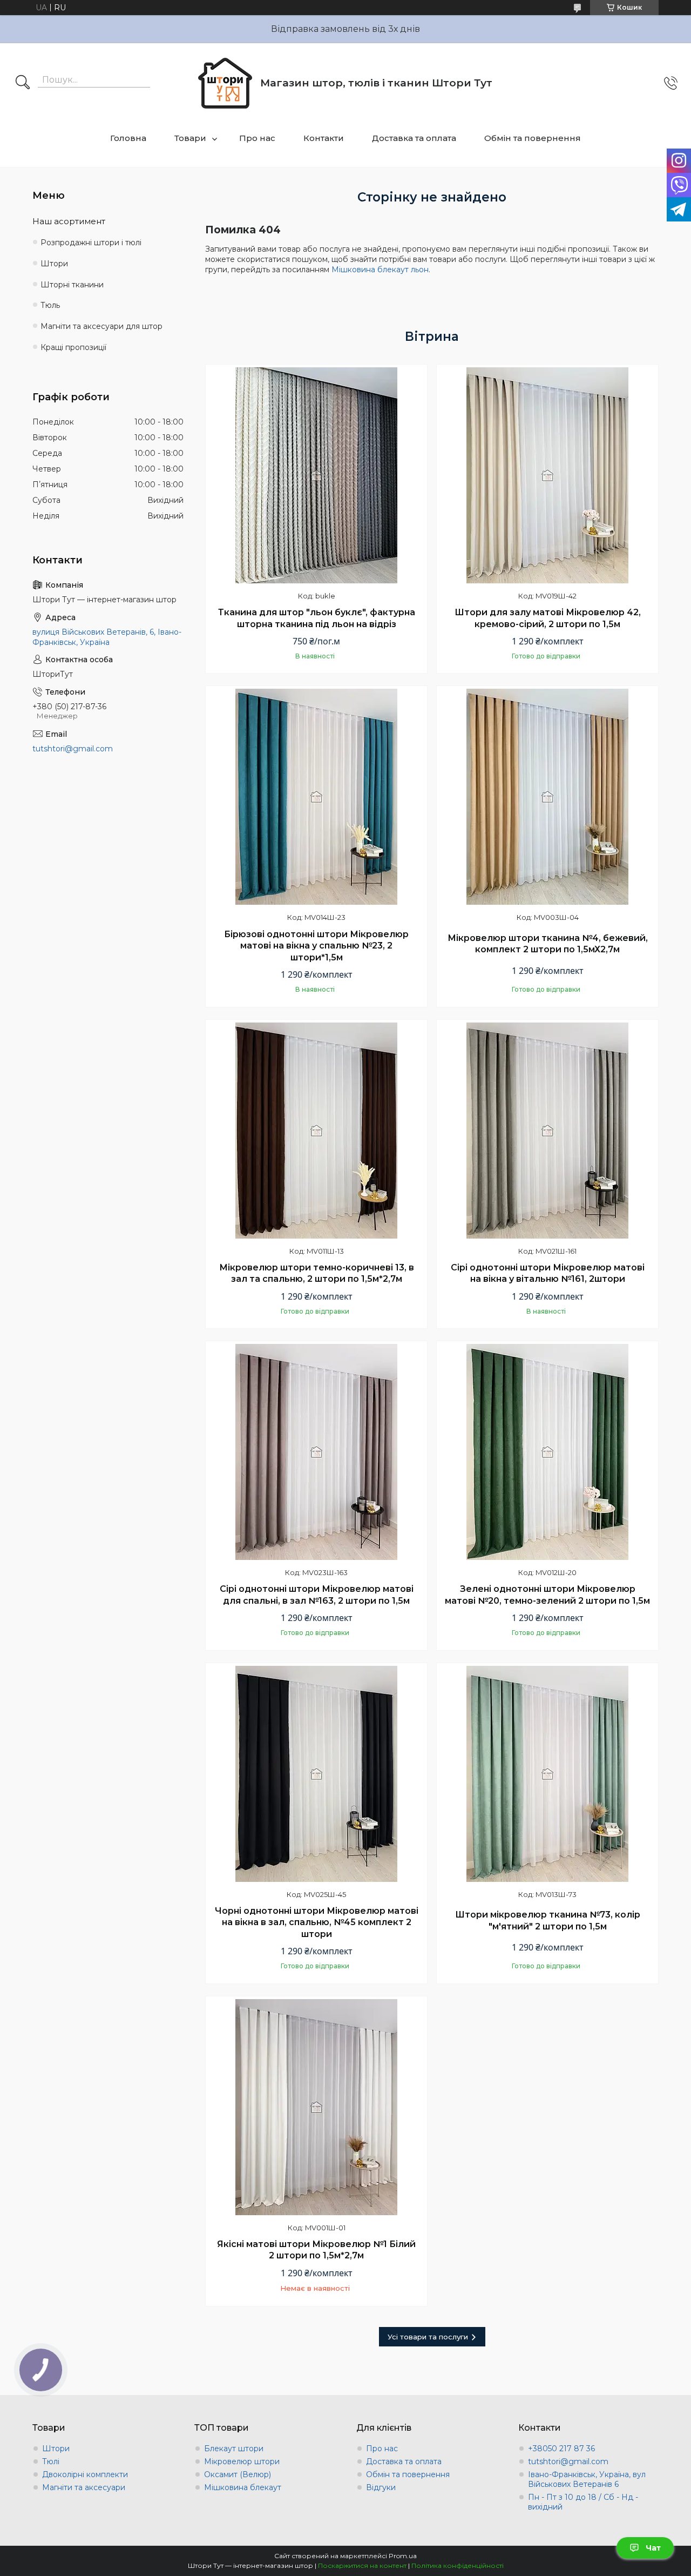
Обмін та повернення (533, 138)
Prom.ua (403, 2556)
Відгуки (381, 2487)
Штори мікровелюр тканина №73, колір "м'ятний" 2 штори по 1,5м (548, 1921)
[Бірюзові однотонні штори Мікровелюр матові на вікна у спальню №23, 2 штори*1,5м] (316, 797)
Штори (54, 264)
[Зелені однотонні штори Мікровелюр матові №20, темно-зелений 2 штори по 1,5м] (547, 1452)
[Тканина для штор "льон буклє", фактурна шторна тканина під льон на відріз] (316, 475)
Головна (128, 138)
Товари (190, 138)
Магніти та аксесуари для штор (101, 326)
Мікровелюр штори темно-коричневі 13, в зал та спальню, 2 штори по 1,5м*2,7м (317, 1273)
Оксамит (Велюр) (238, 2474)
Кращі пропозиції (73, 347)
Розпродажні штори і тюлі (91, 243)
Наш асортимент (69, 221)
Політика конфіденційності (458, 2565)
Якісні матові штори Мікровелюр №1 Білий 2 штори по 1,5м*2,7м (316, 2250)
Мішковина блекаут (243, 2487)
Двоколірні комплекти (85, 2474)
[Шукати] (23, 83)
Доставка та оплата (414, 138)
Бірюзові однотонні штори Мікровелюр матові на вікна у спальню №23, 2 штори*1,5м (316, 946)
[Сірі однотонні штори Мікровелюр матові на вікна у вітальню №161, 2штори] (547, 1131)
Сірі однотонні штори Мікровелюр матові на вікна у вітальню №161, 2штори (548, 1273)
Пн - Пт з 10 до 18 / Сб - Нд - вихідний (583, 2502)
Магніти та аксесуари (84, 2487)
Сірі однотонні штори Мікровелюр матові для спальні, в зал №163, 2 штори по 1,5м (317, 1595)
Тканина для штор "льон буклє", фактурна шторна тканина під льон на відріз (317, 618)
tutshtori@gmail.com (73, 749)
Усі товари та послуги (428, 2337)
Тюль (50, 305)
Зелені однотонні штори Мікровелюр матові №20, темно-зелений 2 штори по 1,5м (547, 1595)
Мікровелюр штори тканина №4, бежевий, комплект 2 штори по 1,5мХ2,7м (548, 944)
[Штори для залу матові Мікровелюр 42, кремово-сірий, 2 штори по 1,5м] (547, 475)
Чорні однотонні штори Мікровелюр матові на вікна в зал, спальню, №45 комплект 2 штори (317, 1922)
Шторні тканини (72, 285)
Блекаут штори (234, 2449)
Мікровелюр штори (242, 2461)
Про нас (257, 138)
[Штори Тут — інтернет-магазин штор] (225, 83)
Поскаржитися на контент (362, 2565)
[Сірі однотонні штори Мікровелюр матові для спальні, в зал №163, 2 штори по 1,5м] (316, 1452)
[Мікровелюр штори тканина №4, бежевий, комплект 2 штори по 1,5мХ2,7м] (547, 797)
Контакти (324, 138)
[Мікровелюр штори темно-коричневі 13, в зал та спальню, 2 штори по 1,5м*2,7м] (316, 1131)
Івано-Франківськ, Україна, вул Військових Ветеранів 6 (587, 2479)
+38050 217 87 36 (561, 2449)
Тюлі (51, 2461)
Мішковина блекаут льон (380, 270)
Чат (653, 2548)
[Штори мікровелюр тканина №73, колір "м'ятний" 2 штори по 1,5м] (547, 1774)
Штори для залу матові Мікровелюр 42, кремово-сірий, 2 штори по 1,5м (548, 618)
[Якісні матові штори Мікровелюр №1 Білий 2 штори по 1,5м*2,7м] (316, 2107)
